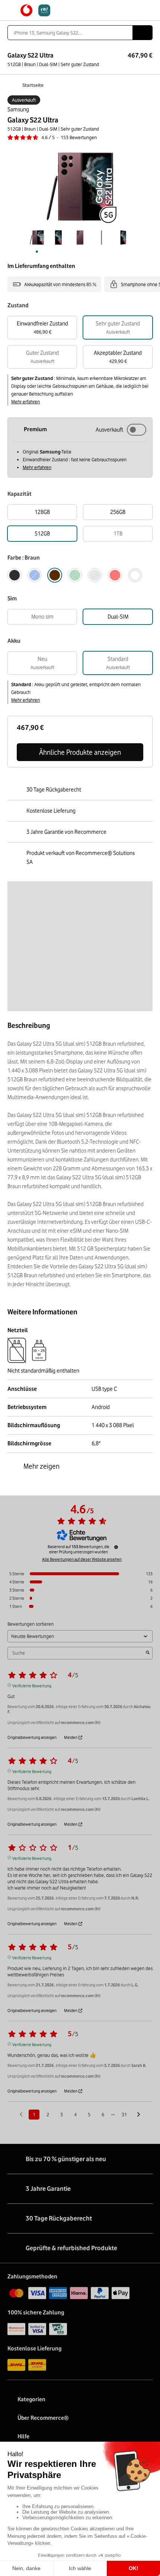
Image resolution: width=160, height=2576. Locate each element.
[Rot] (115, 575)
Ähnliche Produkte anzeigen (80, 752)
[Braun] (55, 575)
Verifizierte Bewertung (32, 1685)
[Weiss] (135, 575)
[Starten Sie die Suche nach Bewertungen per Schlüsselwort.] (148, 1653)
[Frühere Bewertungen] (21, 2114)
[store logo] (35, 10)
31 (124, 2114)
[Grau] (95, 575)
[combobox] (70, 33)
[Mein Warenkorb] (149, 10)
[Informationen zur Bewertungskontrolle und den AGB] (116, 1547)
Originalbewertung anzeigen (32, 1737)
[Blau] (35, 575)
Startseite (33, 85)
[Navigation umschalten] (11, 10)
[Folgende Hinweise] (139, 2115)
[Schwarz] (15, 575)
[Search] (143, 33)
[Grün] (75, 575)
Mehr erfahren (25, 402)
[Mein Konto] (136, 10)
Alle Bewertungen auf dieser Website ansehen (82, 1559)
